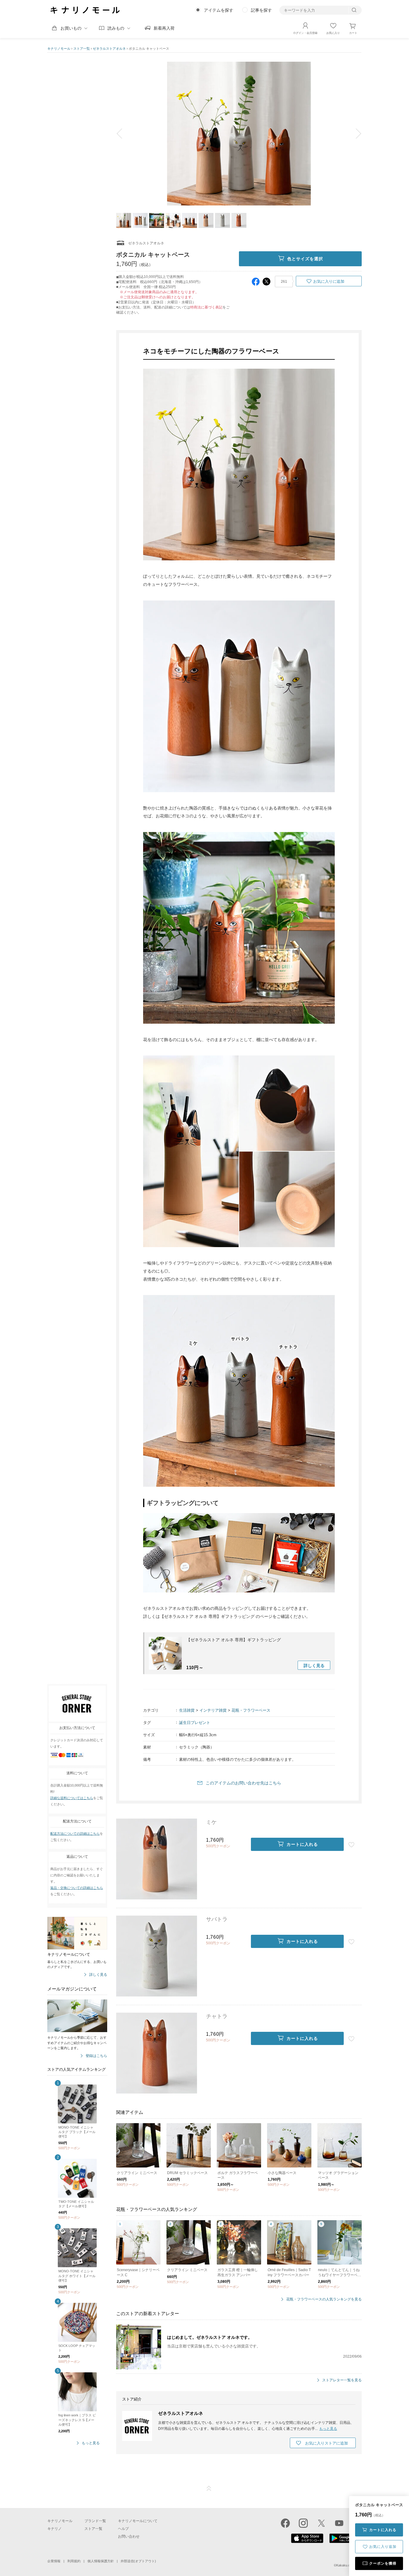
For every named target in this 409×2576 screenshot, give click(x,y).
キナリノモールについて (138, 2521)
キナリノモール (59, 49)
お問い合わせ (129, 2536)
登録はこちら (96, 2056)
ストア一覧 (82, 49)
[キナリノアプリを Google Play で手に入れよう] (346, 2542)
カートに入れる (383, 2530)
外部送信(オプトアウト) (138, 2561)
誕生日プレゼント (195, 1723)
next (354, 134)
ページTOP (209, 2489)
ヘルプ (123, 2529)
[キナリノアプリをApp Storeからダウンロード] (307, 2542)
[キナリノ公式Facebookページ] (285, 2523)
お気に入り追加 (383, 2547)
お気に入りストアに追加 (327, 2443)
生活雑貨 (187, 1710)
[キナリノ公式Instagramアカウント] (303, 2523)
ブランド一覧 (95, 2521)
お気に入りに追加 (329, 281)
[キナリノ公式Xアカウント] (321, 2523)
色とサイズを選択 (305, 259)
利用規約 (74, 2561)
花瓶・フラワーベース (251, 1710)
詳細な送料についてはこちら (72, 1798)
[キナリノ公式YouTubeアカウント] (339, 2523)
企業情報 (54, 2561)
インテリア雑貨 (213, 1710)
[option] (239, 134)
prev (124, 134)
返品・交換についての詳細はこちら (77, 1888)
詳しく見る (98, 1975)
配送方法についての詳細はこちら (75, 1834)
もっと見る (91, 2443)
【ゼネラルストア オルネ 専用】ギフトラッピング (234, 1640)
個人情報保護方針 (101, 2561)
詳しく (314, 1666)
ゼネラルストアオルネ (109, 49)
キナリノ (54, 2529)
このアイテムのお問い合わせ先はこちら (243, 1783)
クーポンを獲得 (383, 2563)
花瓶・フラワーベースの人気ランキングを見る (324, 2299)
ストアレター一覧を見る (342, 2380)
